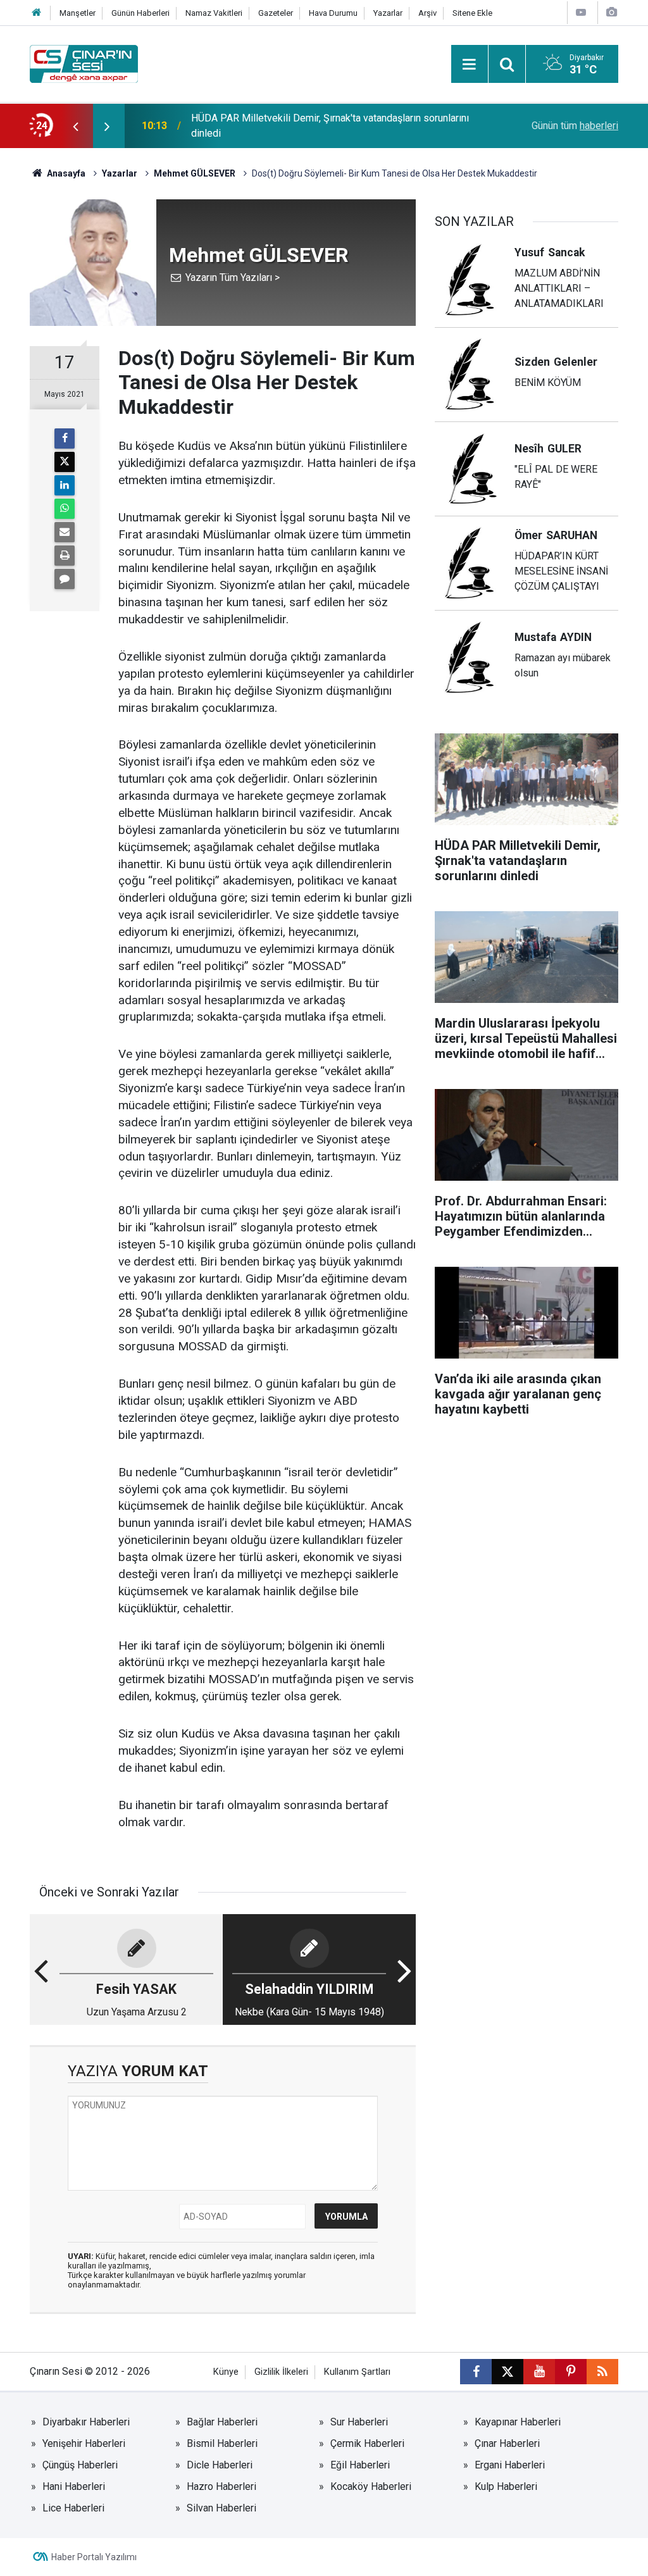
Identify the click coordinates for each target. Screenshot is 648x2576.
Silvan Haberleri (221, 2508)
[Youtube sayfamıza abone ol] (539, 2372)
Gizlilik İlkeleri (281, 2372)
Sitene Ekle (472, 13)
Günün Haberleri (140, 13)
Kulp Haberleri (506, 2486)
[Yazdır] (65, 556)
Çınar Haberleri (507, 2443)
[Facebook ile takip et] (476, 2372)
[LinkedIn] (65, 485)
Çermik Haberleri (367, 2443)
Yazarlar (388, 13)
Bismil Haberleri (222, 2443)
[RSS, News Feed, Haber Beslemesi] (602, 2372)
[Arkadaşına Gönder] (65, 532)
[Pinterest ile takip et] (571, 2372)
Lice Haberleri (73, 2508)
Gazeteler (276, 13)
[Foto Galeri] (611, 12)
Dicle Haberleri (220, 2465)
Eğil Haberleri (360, 2465)
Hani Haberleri (74, 2486)
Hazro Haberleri (221, 2486)
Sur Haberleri (359, 2422)
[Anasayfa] (37, 13)
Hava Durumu (333, 13)
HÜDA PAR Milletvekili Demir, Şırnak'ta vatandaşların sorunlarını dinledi (330, 126)
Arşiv (427, 13)
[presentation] (75, 126)
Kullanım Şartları (357, 2372)
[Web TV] (581, 12)
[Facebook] (65, 439)
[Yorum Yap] (65, 579)
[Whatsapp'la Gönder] (65, 509)
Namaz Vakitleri (214, 13)
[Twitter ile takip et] (508, 2372)
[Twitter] (65, 462)
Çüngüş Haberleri (80, 2465)
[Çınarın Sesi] (84, 63)
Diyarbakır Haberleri (86, 2422)
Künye (226, 2372)
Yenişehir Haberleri (84, 2443)
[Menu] (470, 65)
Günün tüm (575, 126)
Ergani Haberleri (510, 2465)
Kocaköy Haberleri (371, 2486)
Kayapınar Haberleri (518, 2422)
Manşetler (78, 13)
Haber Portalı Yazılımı (94, 2557)
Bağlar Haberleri (222, 2422)
